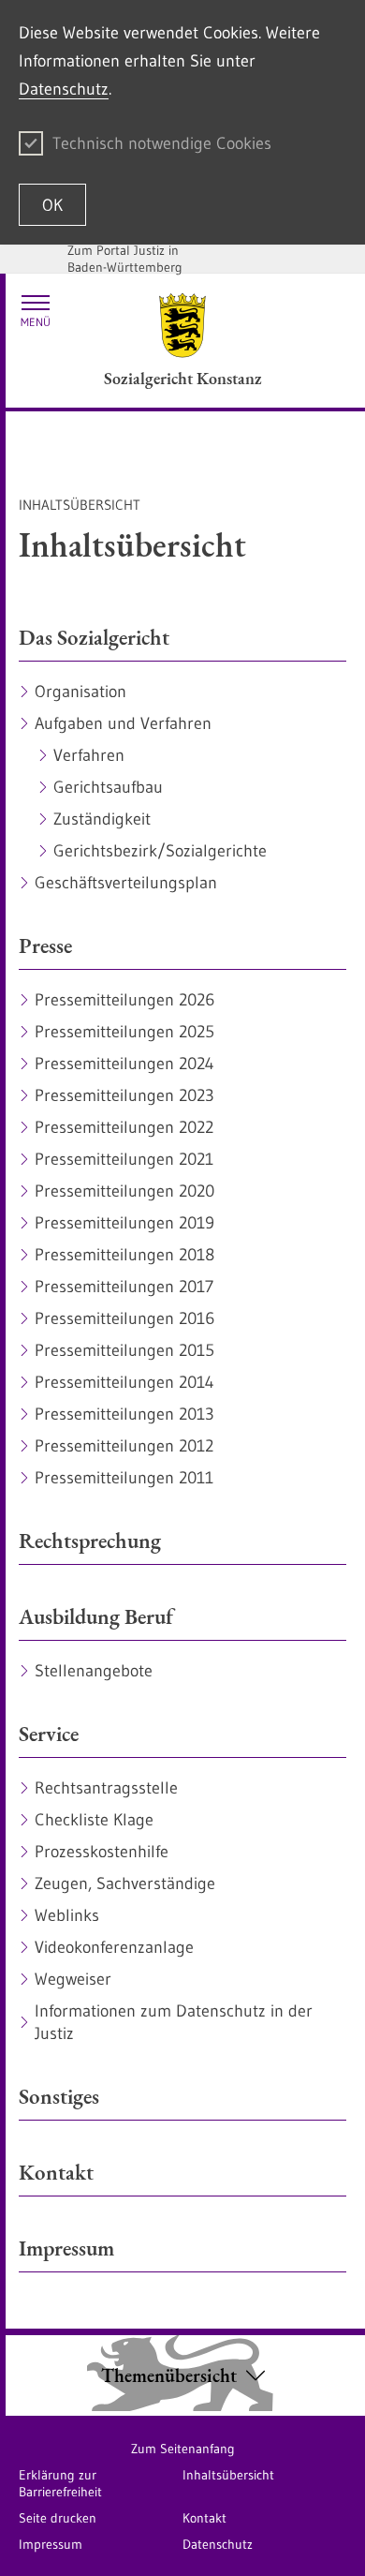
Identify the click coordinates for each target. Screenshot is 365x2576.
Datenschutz (64, 89)
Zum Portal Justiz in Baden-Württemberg (125, 259)
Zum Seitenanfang (183, 2449)
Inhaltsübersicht (228, 2475)
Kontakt (204, 2518)
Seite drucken (58, 2518)
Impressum (51, 2544)
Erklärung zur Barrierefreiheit (60, 2483)
